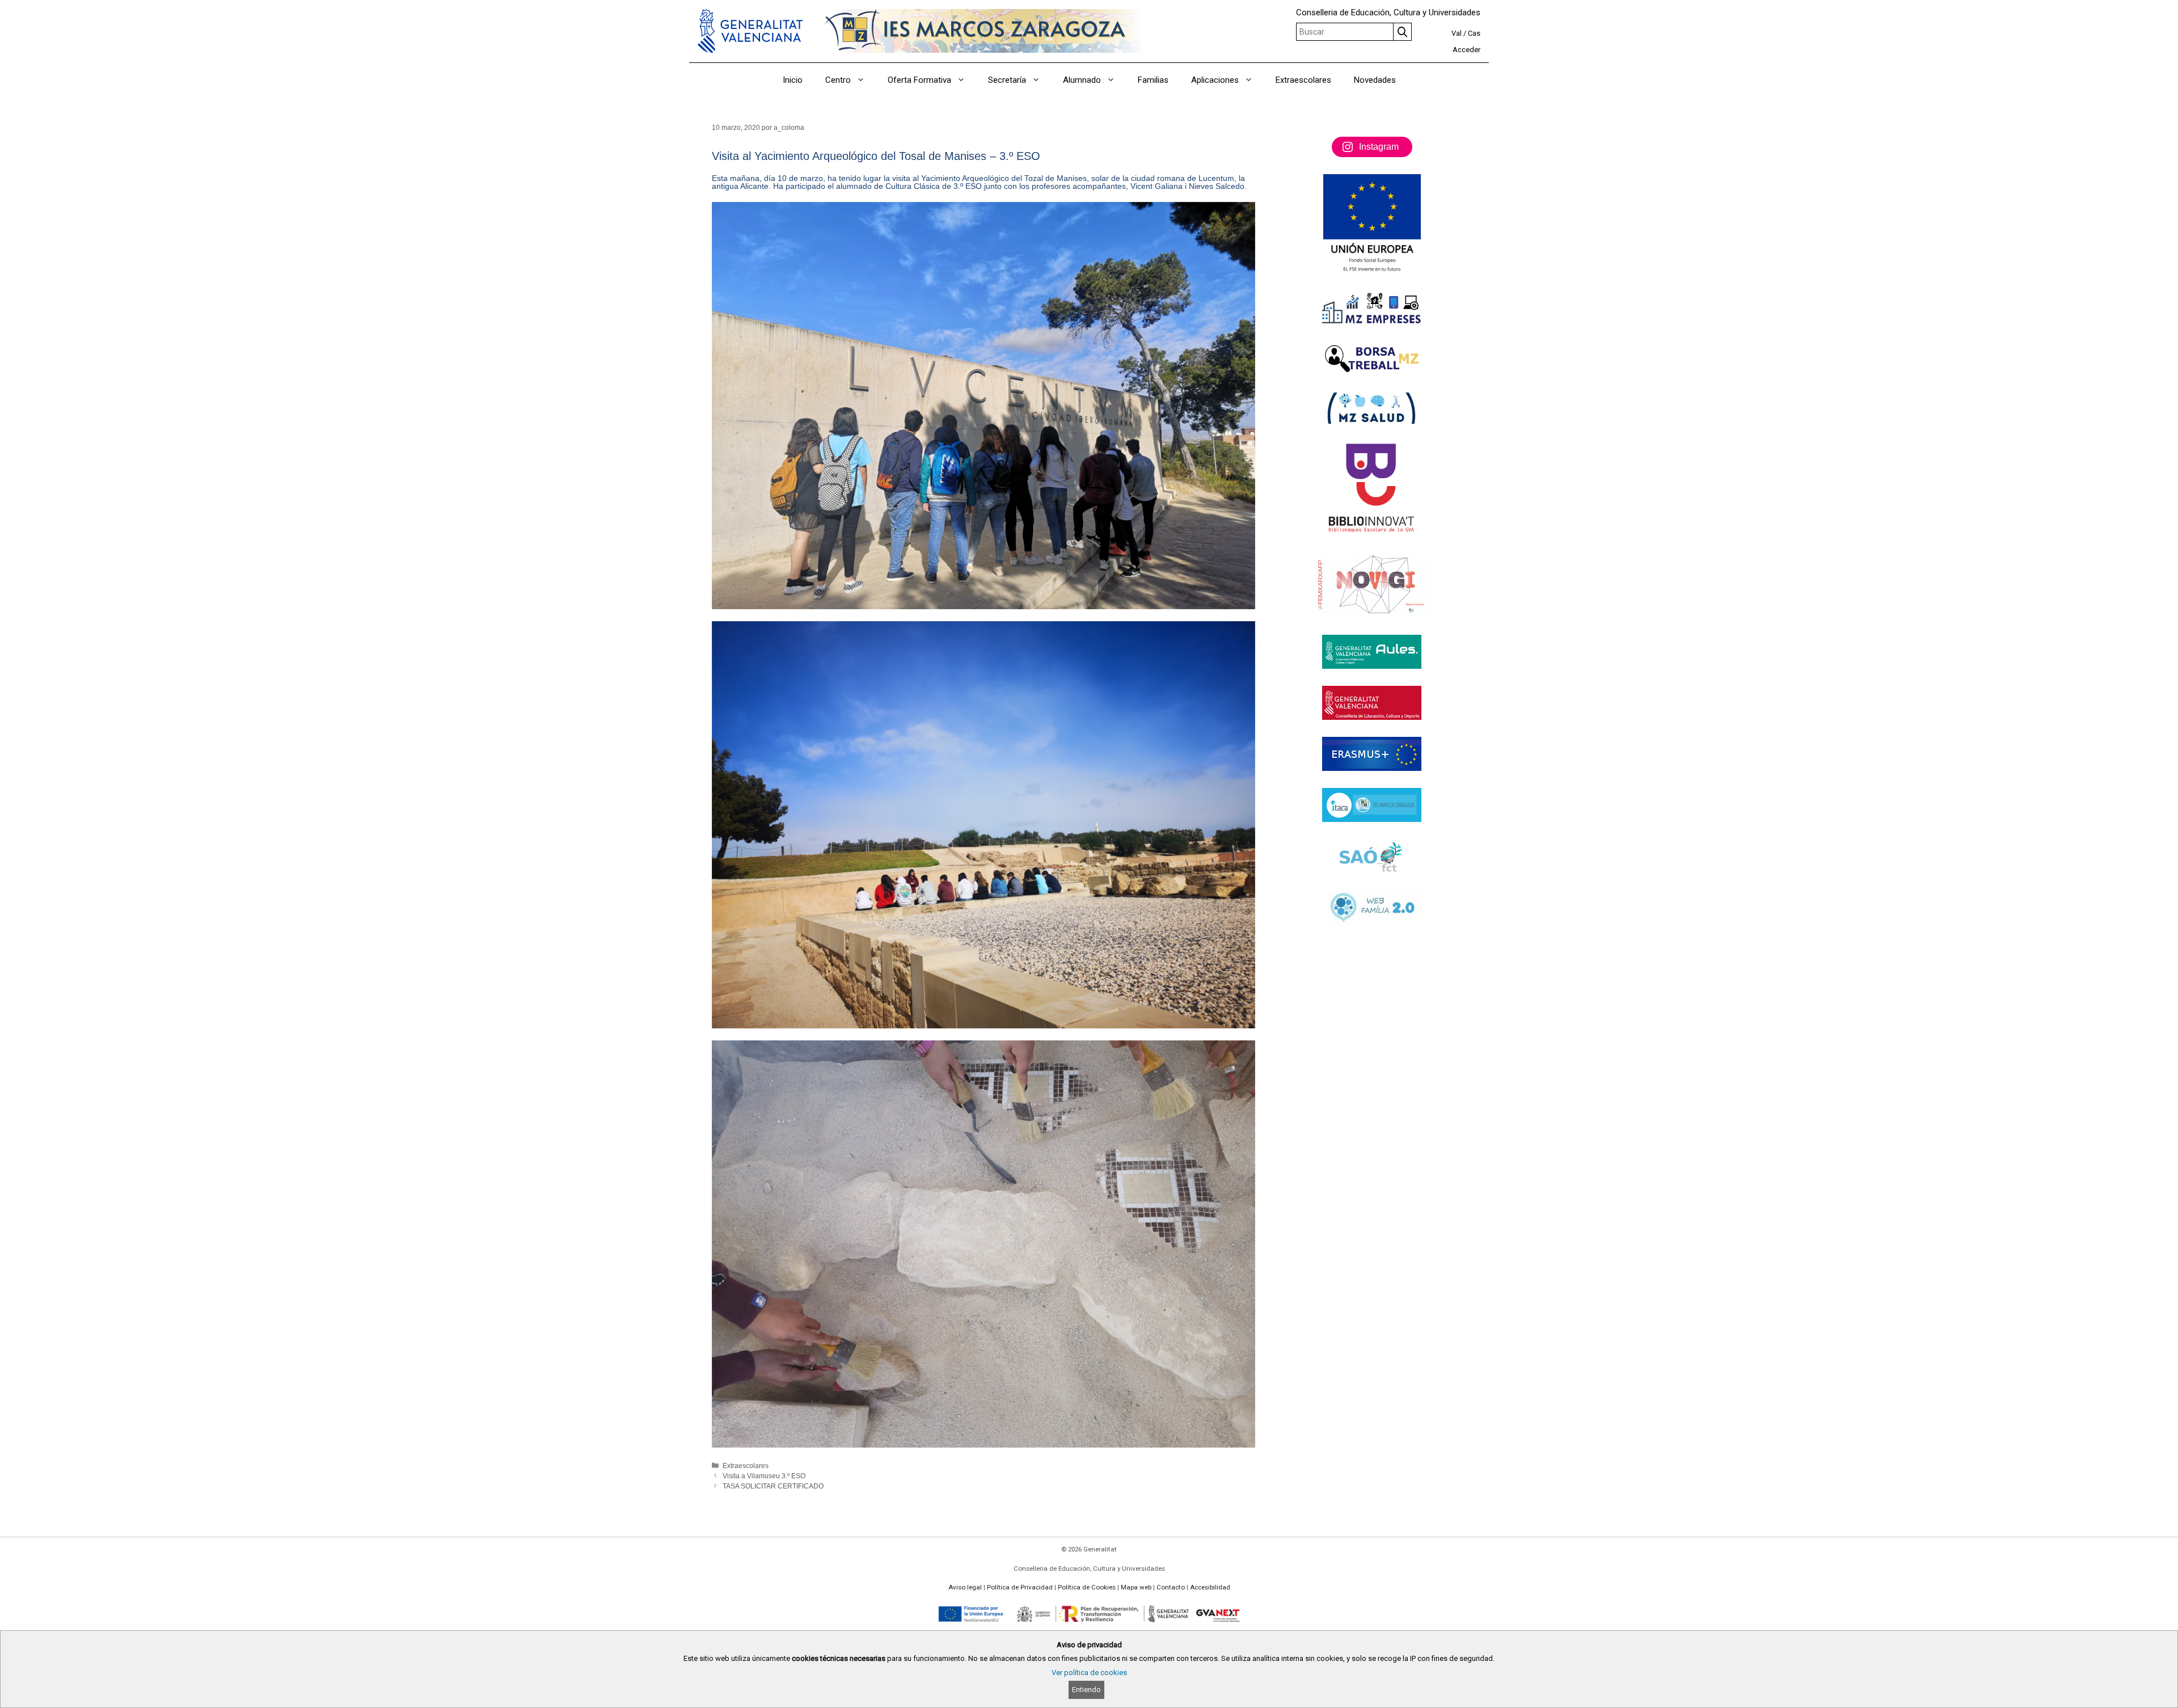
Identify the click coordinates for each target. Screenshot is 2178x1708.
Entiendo (1086, 1690)
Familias (1153, 80)
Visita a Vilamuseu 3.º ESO (764, 1476)
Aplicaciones (1215, 80)
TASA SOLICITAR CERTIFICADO (773, 1486)
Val (1457, 33)
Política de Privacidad (1020, 1587)
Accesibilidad (1210, 1587)
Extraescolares (1303, 80)
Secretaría (1007, 80)
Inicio (793, 80)
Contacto (1171, 1587)
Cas (1474, 33)
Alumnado (1082, 80)
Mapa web (1136, 1587)
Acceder (1466, 50)
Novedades (1375, 80)
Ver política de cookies (1089, 1673)
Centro (838, 80)
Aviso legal (965, 1587)
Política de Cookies (1087, 1587)
